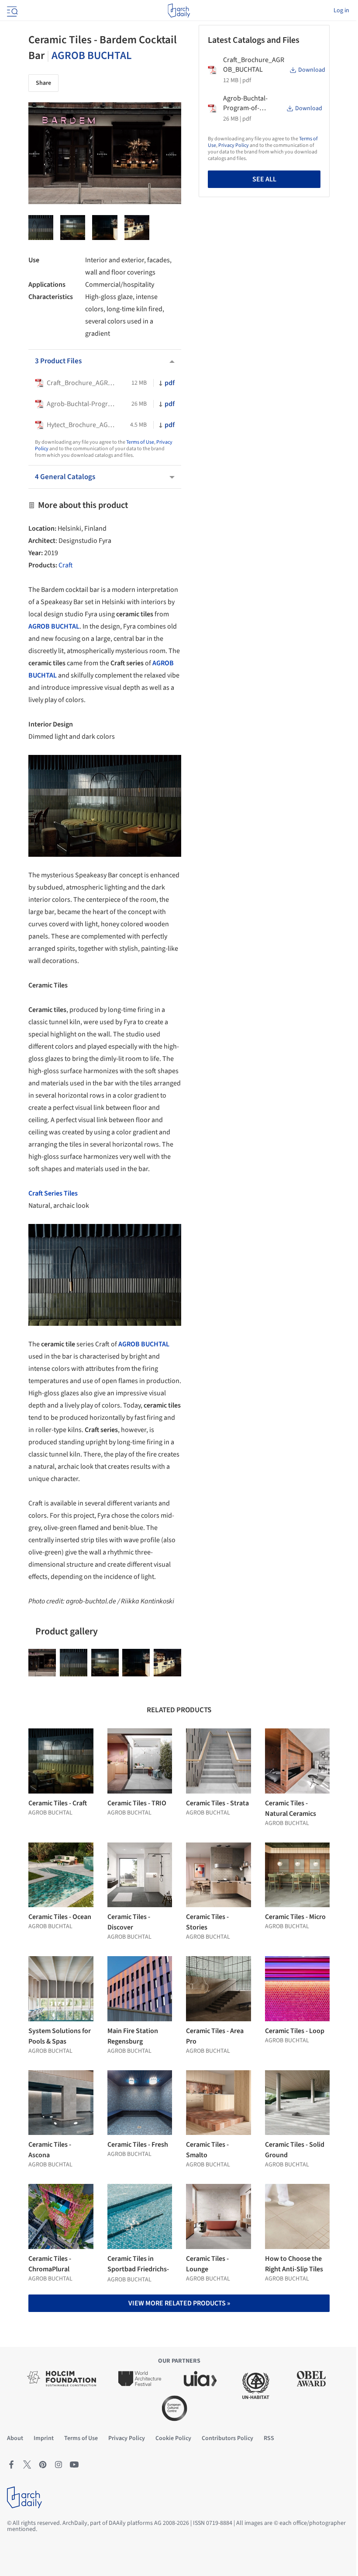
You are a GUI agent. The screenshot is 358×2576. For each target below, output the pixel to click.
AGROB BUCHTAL (92, 56)
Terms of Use (140, 442)
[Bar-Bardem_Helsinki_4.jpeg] (41, 228)
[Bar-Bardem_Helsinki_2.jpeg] (137, 228)
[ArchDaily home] (179, 10)
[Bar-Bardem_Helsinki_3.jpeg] (73, 228)
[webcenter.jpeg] (105, 228)
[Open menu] (11, 10)
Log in (341, 10)
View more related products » (179, 2303)
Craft (66, 565)
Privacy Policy (234, 145)
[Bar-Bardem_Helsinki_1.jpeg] (42, 1663)
